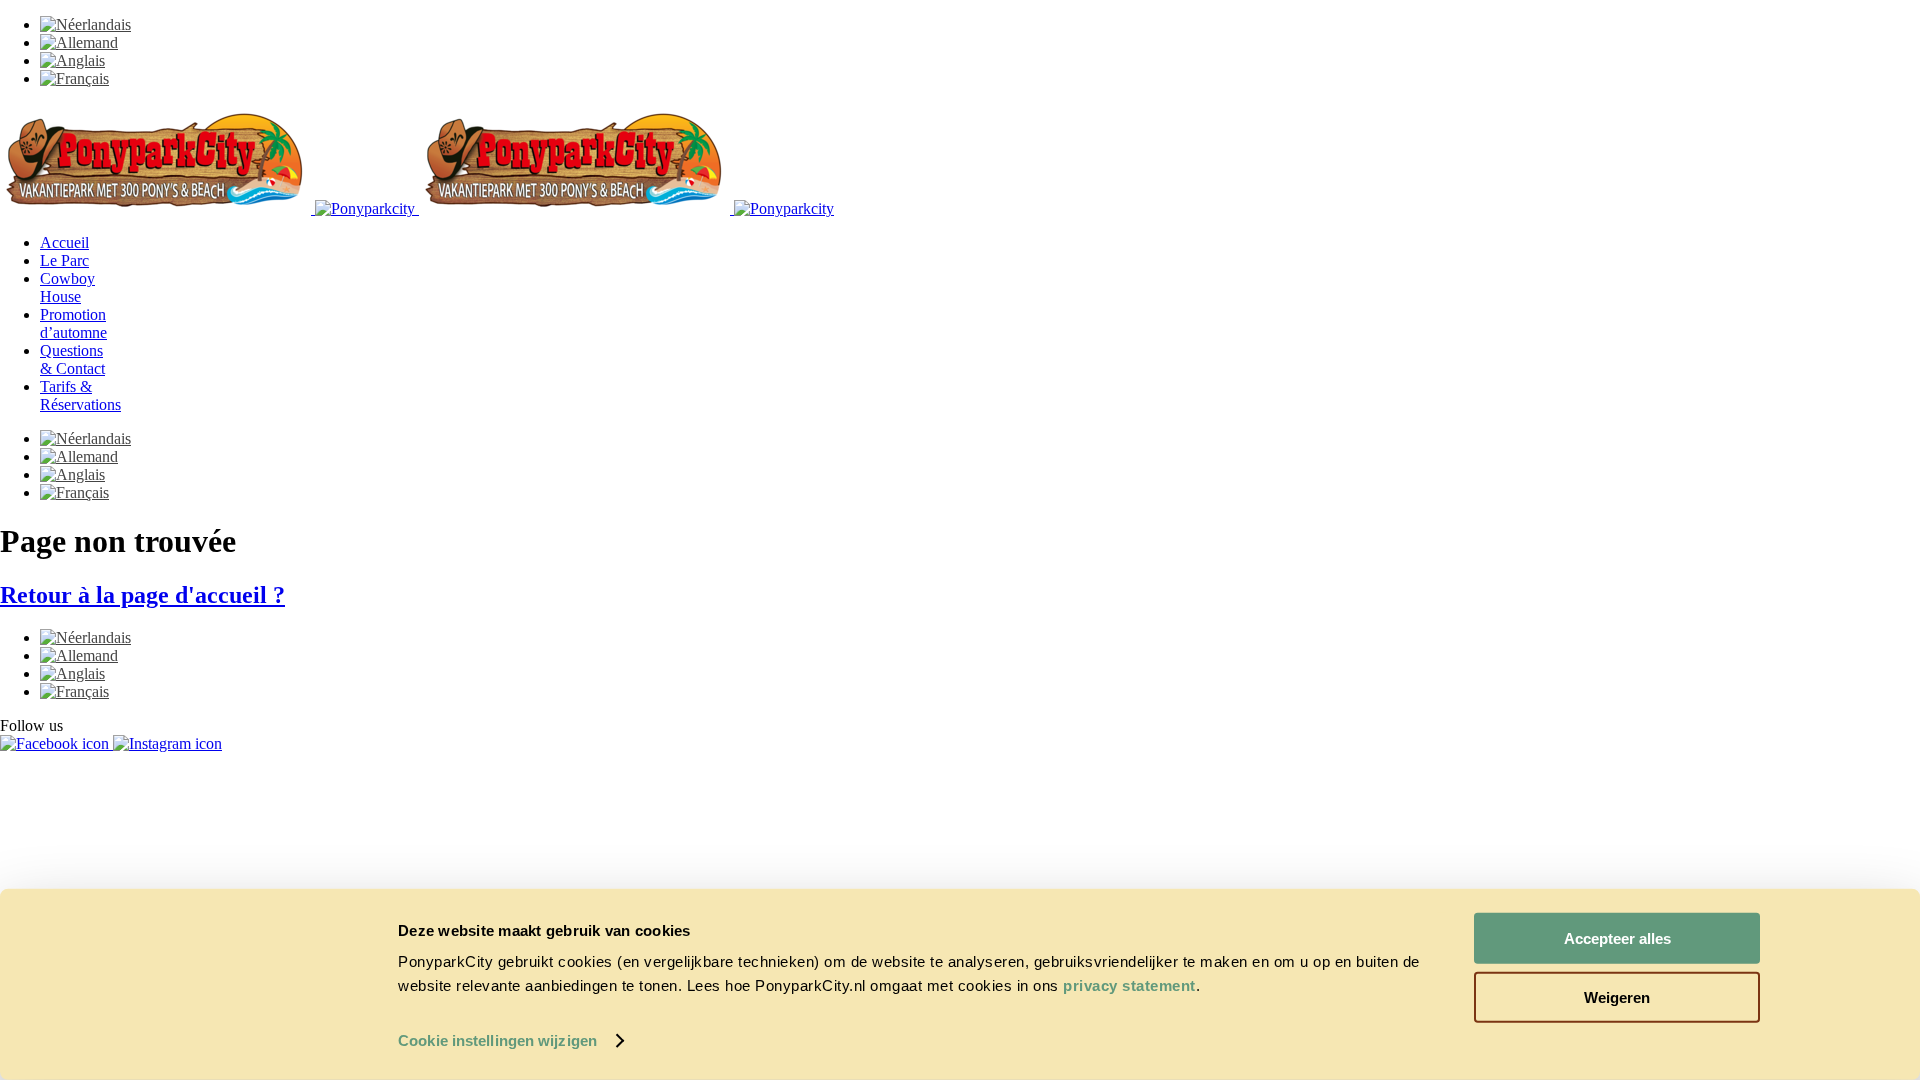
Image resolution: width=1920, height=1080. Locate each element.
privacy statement (1129, 985)
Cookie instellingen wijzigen (497, 1040)
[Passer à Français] (74, 78)
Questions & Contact (72, 359)
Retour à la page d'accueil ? (142, 595)
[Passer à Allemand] (79, 42)
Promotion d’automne (73, 323)
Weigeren (1617, 996)
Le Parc (64, 260)
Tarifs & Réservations (80, 395)
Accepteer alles (1617, 938)
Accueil (64, 242)
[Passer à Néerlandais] (85, 24)
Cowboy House (67, 287)
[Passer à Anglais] (72, 60)
